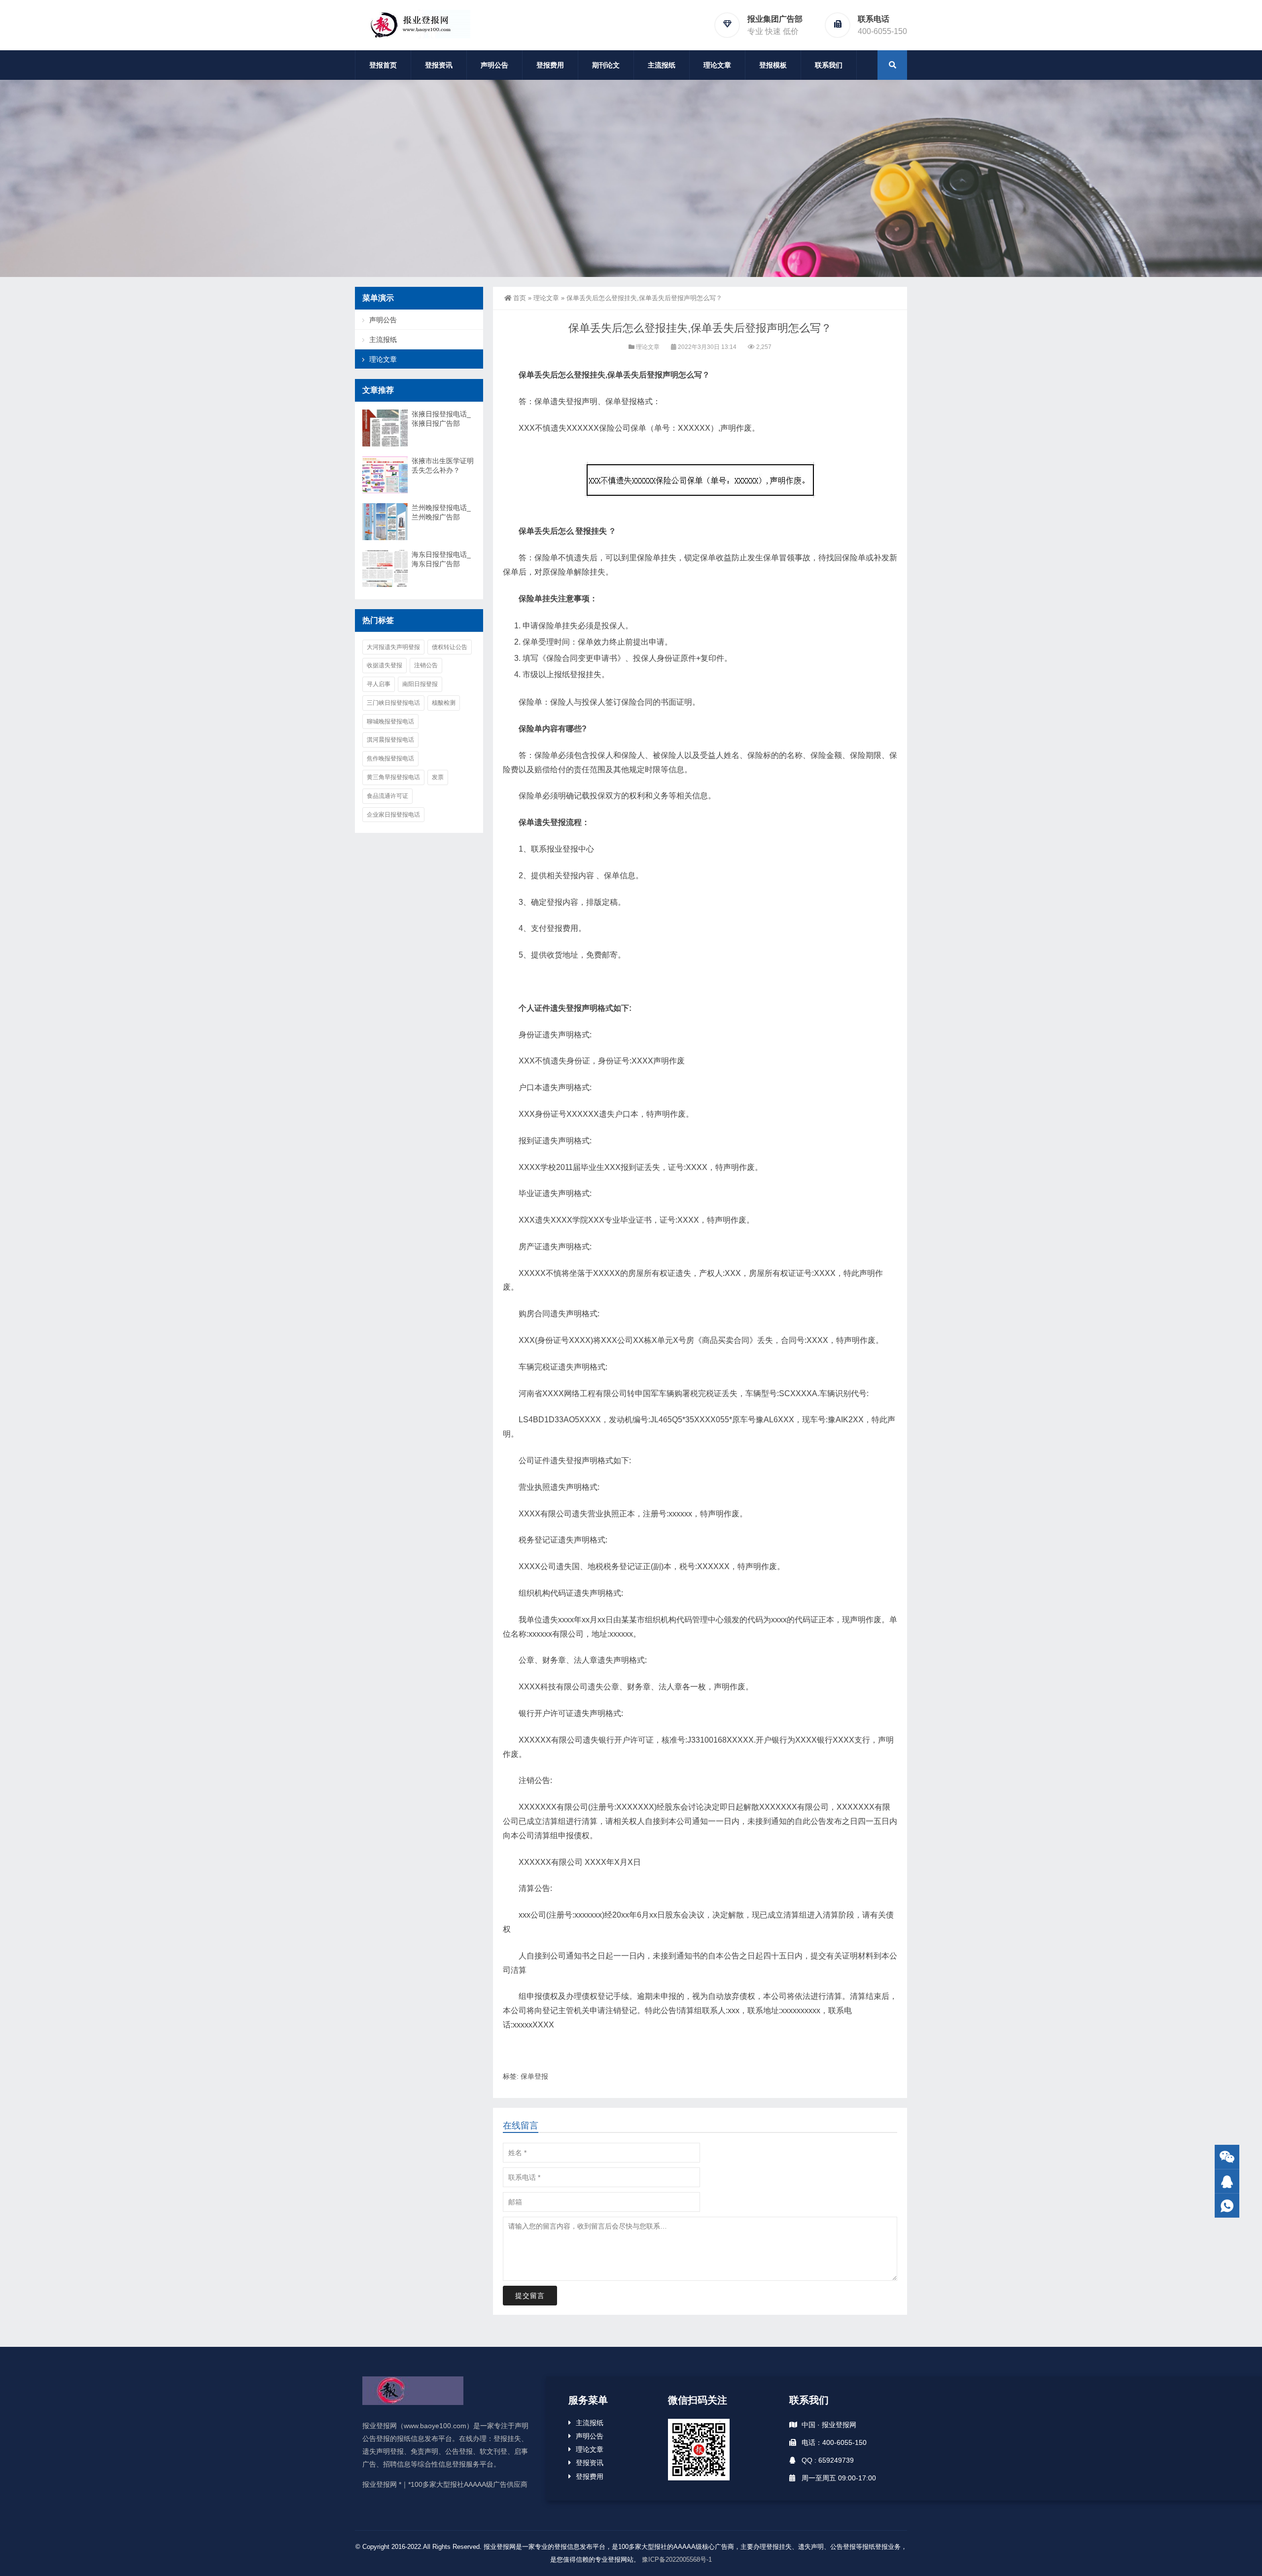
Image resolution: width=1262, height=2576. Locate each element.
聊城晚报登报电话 (390, 721)
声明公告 (494, 65)
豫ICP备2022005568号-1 (677, 2559)
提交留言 (530, 2296)
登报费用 (550, 65)
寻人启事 (379, 684)
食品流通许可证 (387, 796)
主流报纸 (662, 65)
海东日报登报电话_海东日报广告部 (441, 559)
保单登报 (534, 2076)
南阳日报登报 (420, 684)
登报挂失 (591, 531)
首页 (520, 298)
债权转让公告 (450, 647)
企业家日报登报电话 (393, 815)
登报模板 (773, 65)
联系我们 (829, 65)
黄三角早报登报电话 (393, 777)
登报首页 (383, 65)
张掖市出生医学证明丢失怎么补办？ (443, 465)
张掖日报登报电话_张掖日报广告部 (441, 419)
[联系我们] (1227, 2181)
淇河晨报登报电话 (390, 740)
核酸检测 (444, 703)
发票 (438, 777)
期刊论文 (606, 65)
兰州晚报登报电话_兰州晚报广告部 (441, 512)
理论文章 (717, 65)
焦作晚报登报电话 (390, 758)
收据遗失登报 (385, 665)
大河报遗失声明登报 (393, 647)
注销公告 (426, 665)
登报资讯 (439, 65)
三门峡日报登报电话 (393, 703)
